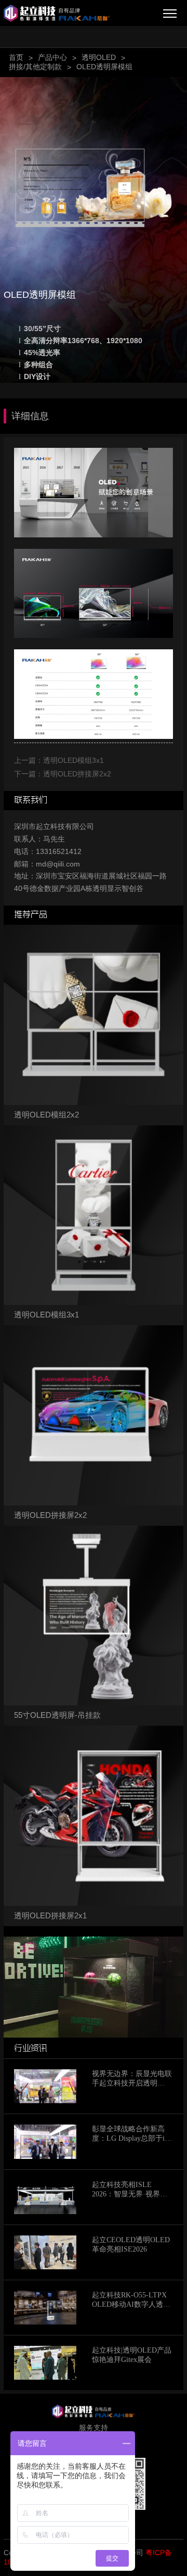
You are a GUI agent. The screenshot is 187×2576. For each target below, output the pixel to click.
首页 (16, 57)
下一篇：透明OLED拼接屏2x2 (63, 774)
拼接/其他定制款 (35, 67)
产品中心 (52, 57)
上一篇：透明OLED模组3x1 (59, 760)
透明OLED (99, 57)
